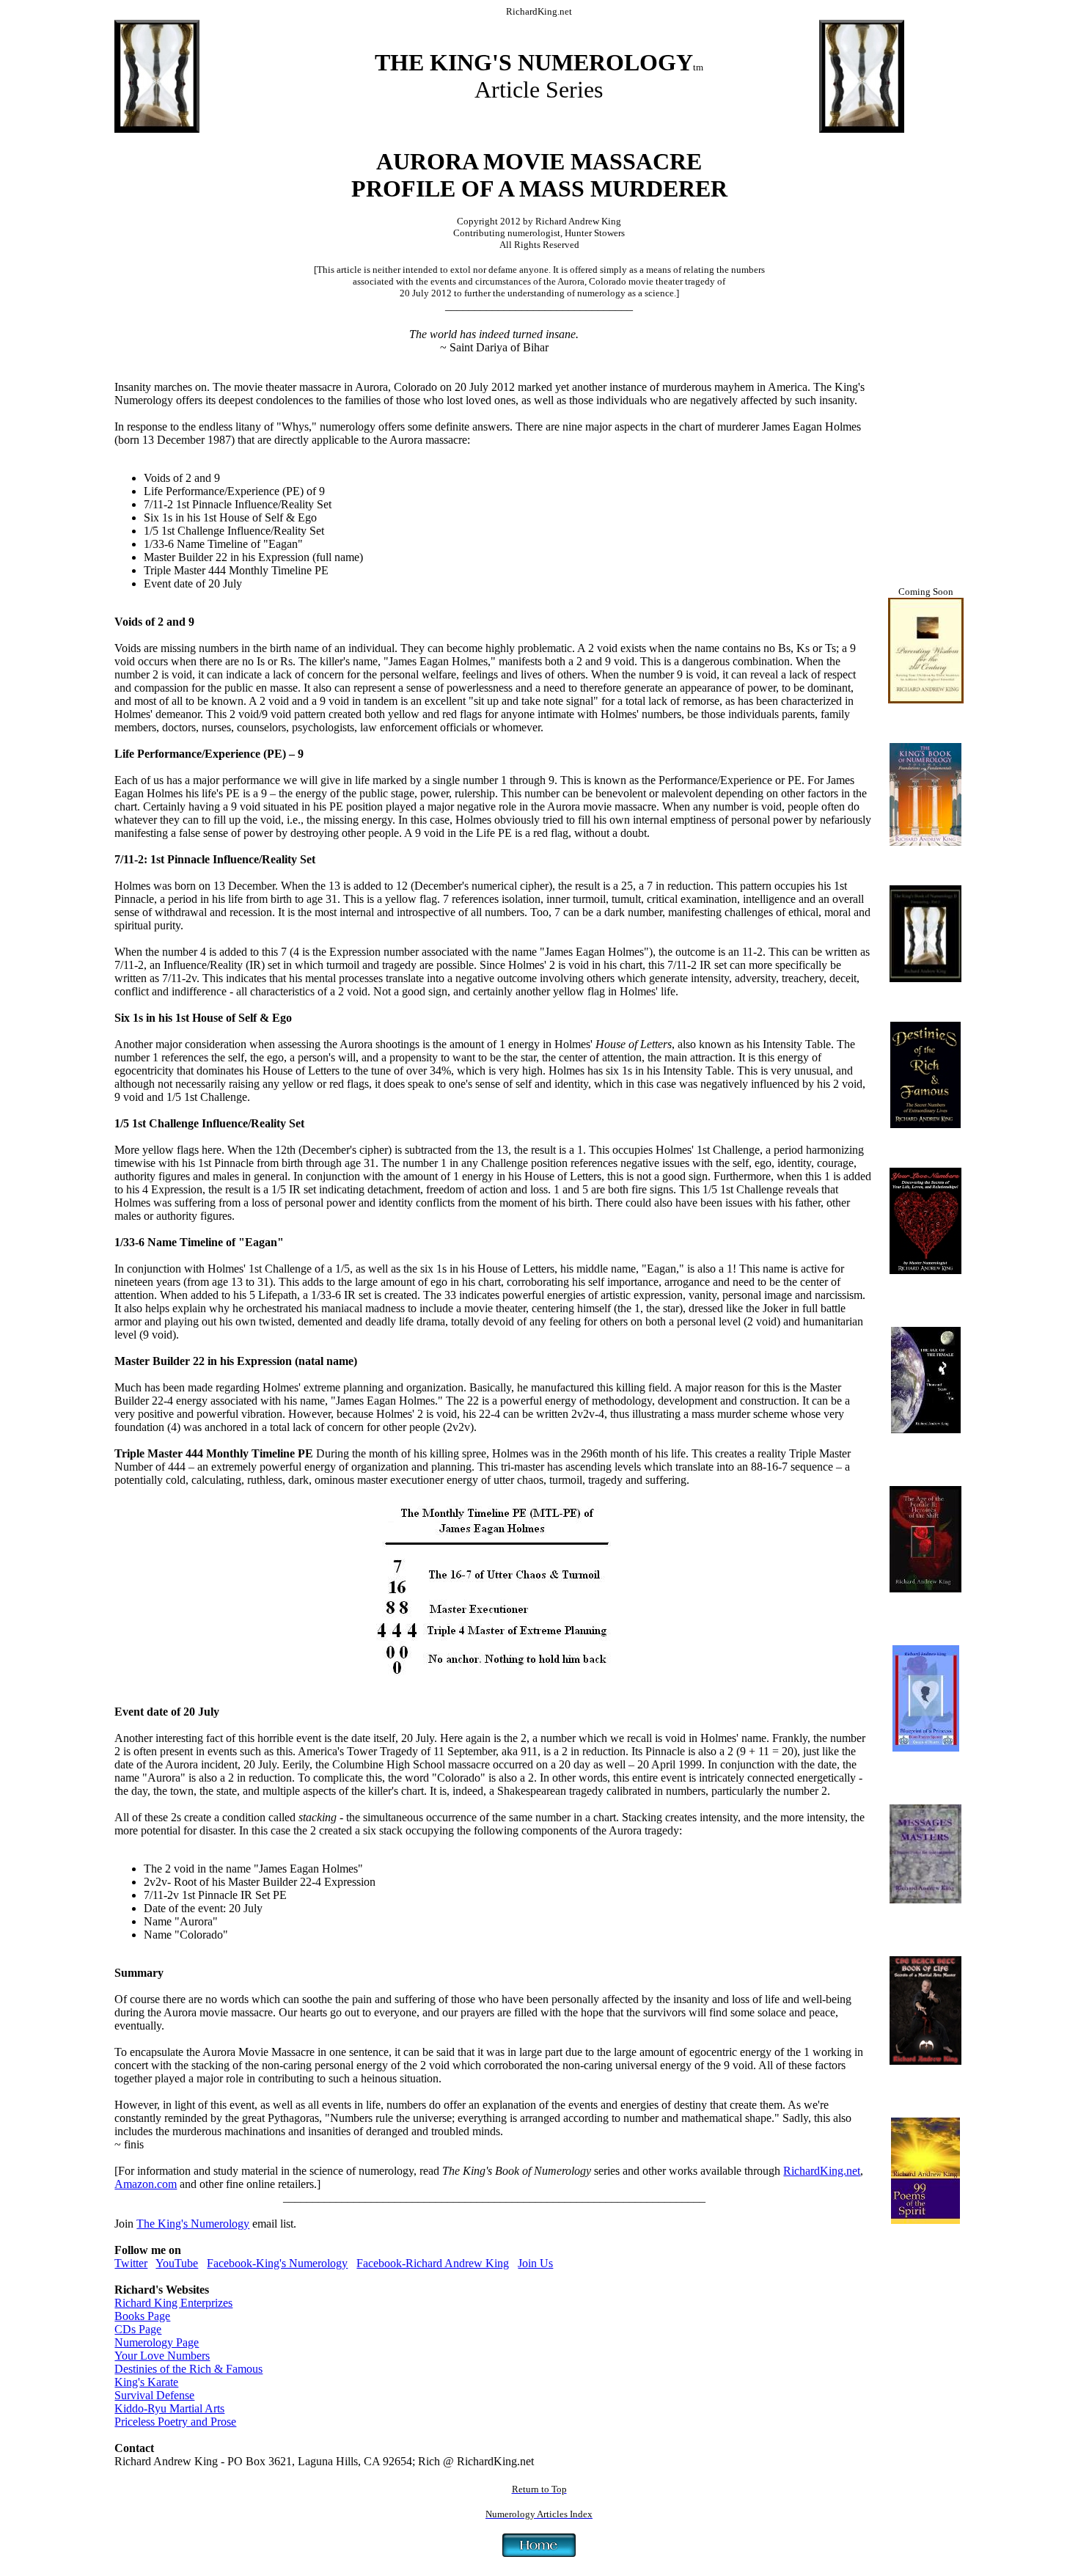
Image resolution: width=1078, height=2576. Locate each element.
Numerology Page (157, 2342)
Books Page (142, 2316)
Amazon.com (146, 2184)
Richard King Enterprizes (173, 2303)
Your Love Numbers (162, 2356)
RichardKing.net (822, 2171)
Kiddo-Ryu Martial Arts (169, 2408)
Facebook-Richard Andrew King (433, 2263)
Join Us (535, 2263)
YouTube (177, 2263)
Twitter (131, 2263)
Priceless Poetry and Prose (175, 2422)
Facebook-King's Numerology (277, 2263)
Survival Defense (154, 2395)
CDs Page (138, 2329)
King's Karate (146, 2382)
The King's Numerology (193, 2224)
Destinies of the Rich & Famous (188, 2369)
